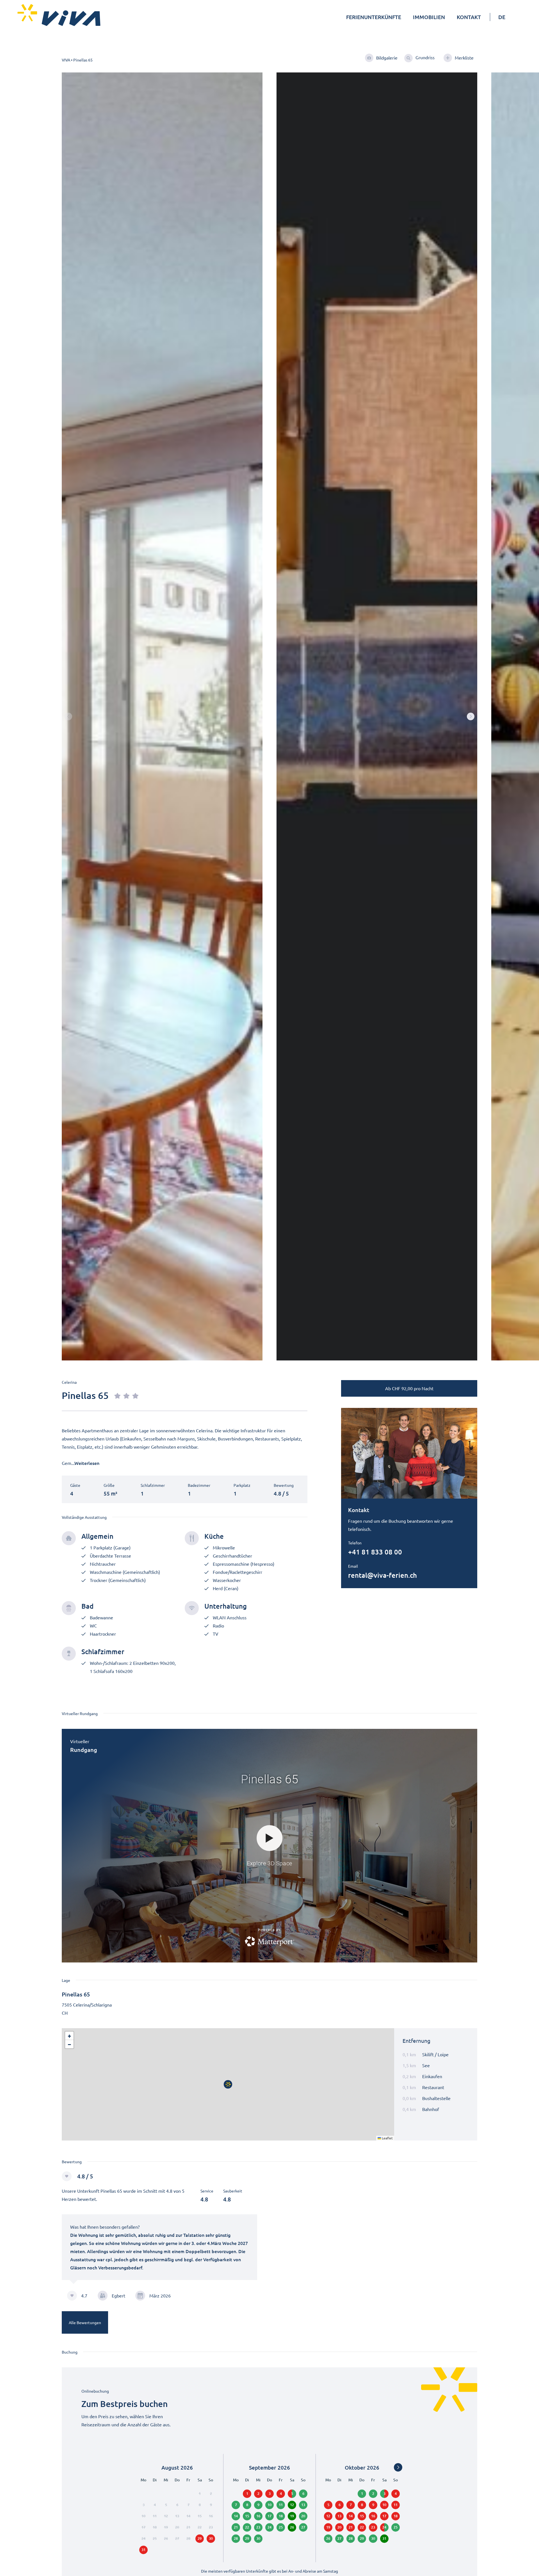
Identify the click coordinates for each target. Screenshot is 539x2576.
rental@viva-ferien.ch (382, 1575)
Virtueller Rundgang (80, 1713)
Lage (66, 1980)
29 (362, 2538)
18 (281, 2516)
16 (258, 2516)
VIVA (66, 60)
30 (373, 2538)
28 (236, 2538)
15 (247, 2516)
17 (269, 2516)
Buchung (70, 2352)
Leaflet (387, 2138)
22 (247, 2527)
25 (281, 2527)
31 (384, 2538)
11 (281, 2505)
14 (236, 2516)
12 (292, 2505)
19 (292, 2516)
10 (269, 2505)
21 (236, 2527)
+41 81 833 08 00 (375, 1552)
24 (269, 2527)
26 (292, 2527)
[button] (471, 716)
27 (339, 2538)
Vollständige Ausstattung (84, 1517)
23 (258, 2527)
